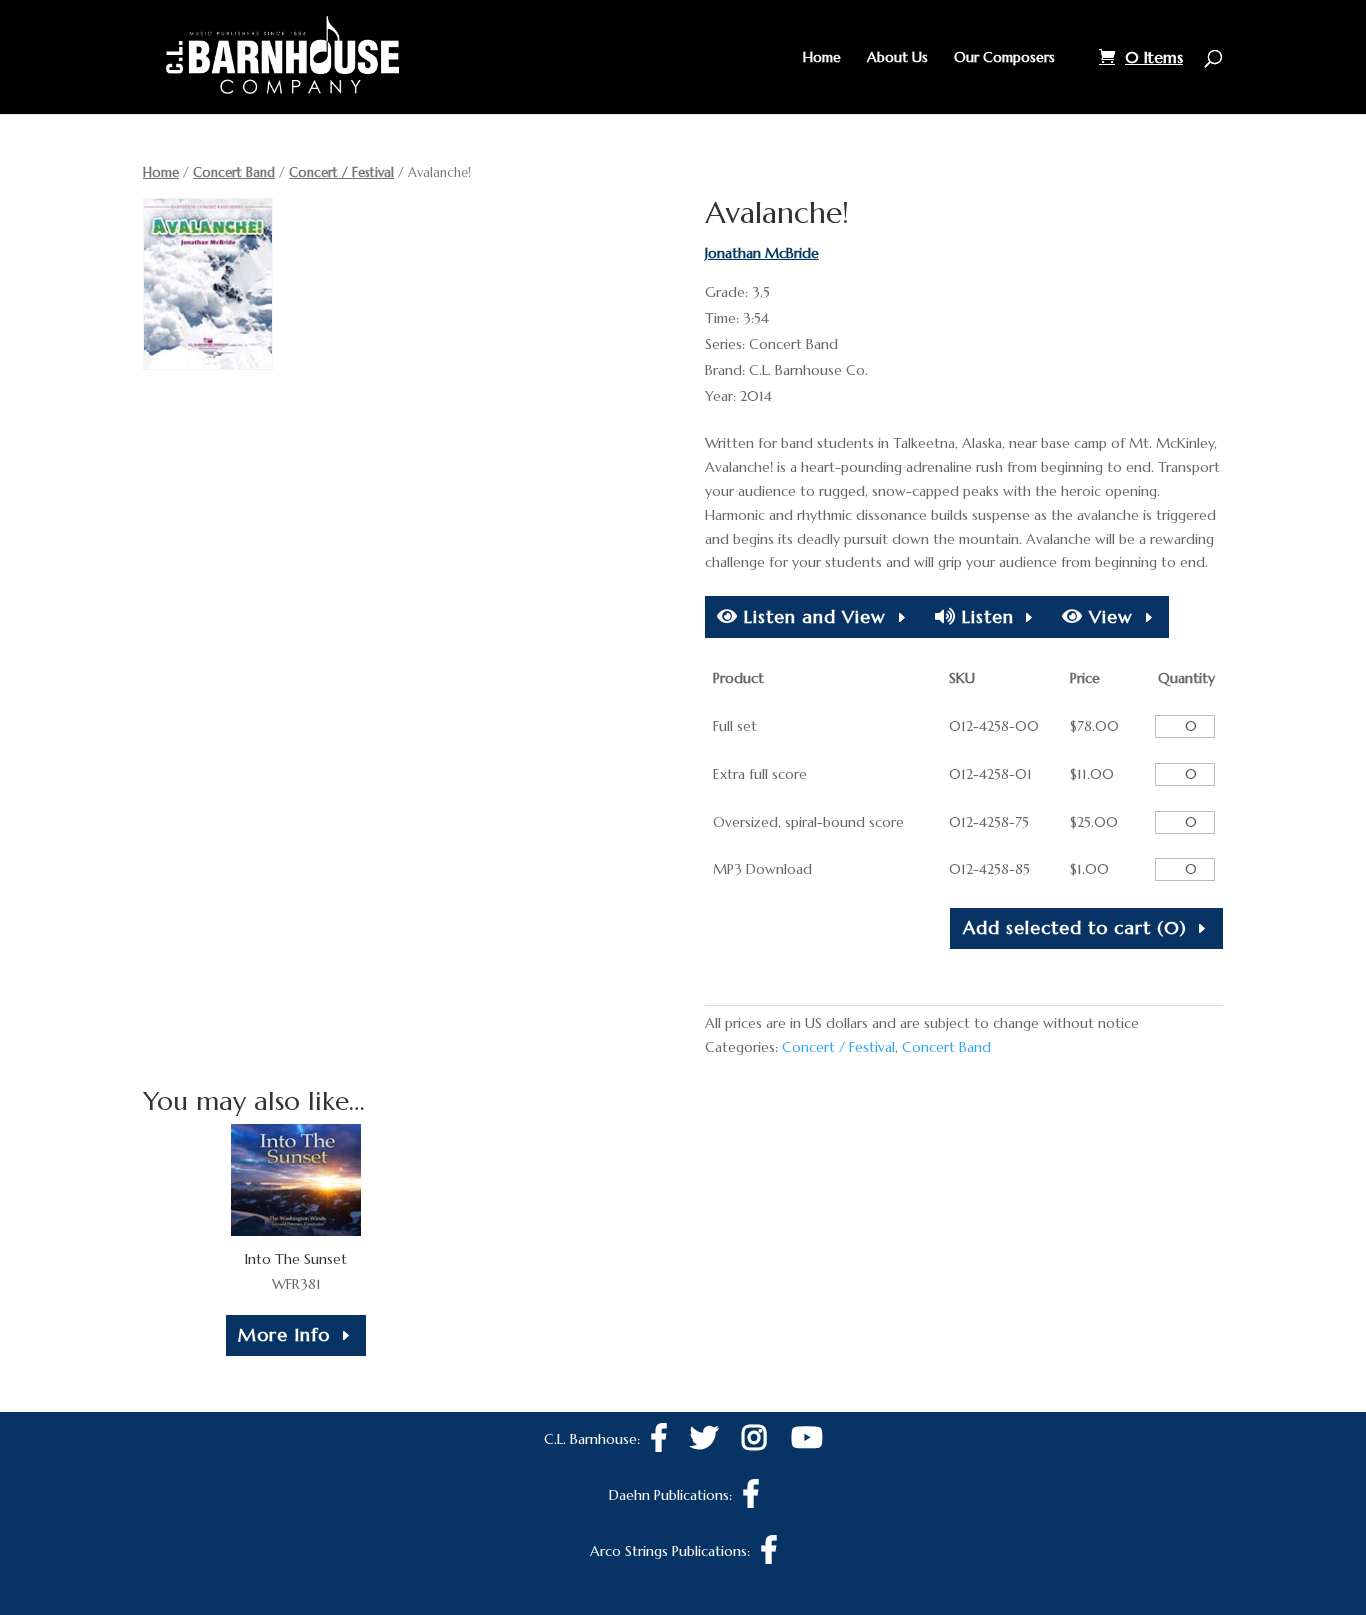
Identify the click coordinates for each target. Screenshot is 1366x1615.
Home (822, 58)
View (1108, 616)
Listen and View (812, 616)
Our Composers (1004, 58)
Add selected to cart (1075, 927)
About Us (897, 58)
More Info (284, 1334)
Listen (985, 616)
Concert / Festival (341, 172)
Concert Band (234, 172)
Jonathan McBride (762, 253)
